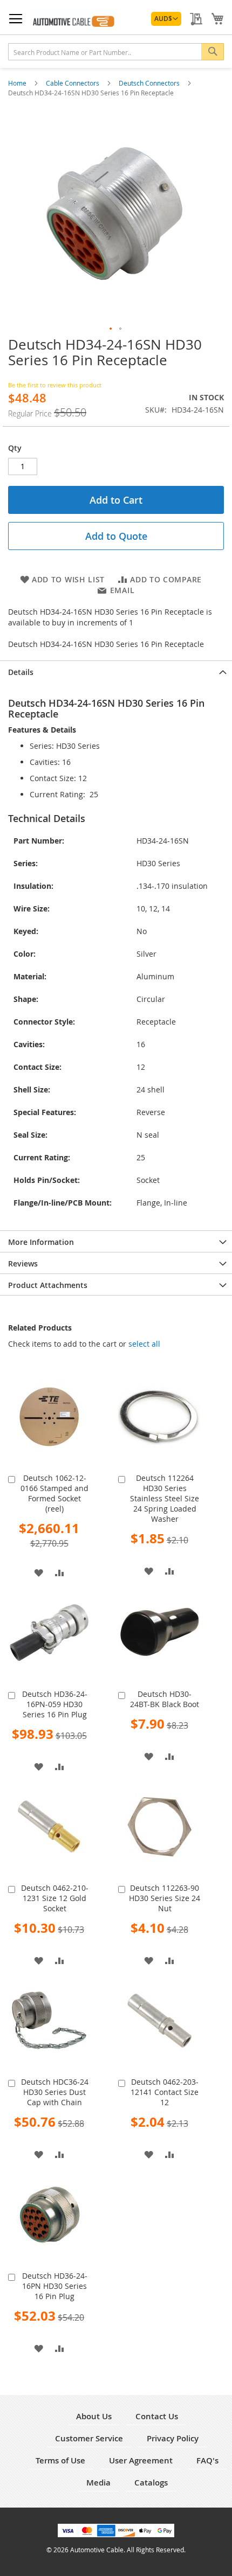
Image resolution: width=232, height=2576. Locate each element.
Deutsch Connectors (150, 83)
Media (98, 2483)
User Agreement (141, 2460)
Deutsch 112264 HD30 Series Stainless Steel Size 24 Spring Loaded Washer (165, 1498)
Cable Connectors (73, 83)
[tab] (116, 671)
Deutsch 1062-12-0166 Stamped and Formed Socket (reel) (54, 1493)
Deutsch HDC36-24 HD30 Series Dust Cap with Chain (55, 2092)
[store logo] (73, 20)
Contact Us (157, 2416)
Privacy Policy (173, 2438)
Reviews (23, 1263)
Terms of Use (60, 2460)
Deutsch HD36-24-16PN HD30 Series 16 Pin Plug (55, 2286)
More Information (41, 1242)
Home (18, 83)
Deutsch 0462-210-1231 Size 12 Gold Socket (55, 1898)
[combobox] (116, 52)
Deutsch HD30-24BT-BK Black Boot (165, 1699)
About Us (94, 2416)
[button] (166, 19)
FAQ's (207, 2460)
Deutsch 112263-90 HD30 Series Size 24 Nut (165, 1898)
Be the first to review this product (55, 385)
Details (21, 672)
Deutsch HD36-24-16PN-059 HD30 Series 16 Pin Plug (55, 1704)
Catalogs (151, 2483)
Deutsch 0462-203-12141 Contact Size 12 (165, 2092)
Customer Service (89, 2438)
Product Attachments (48, 1285)
